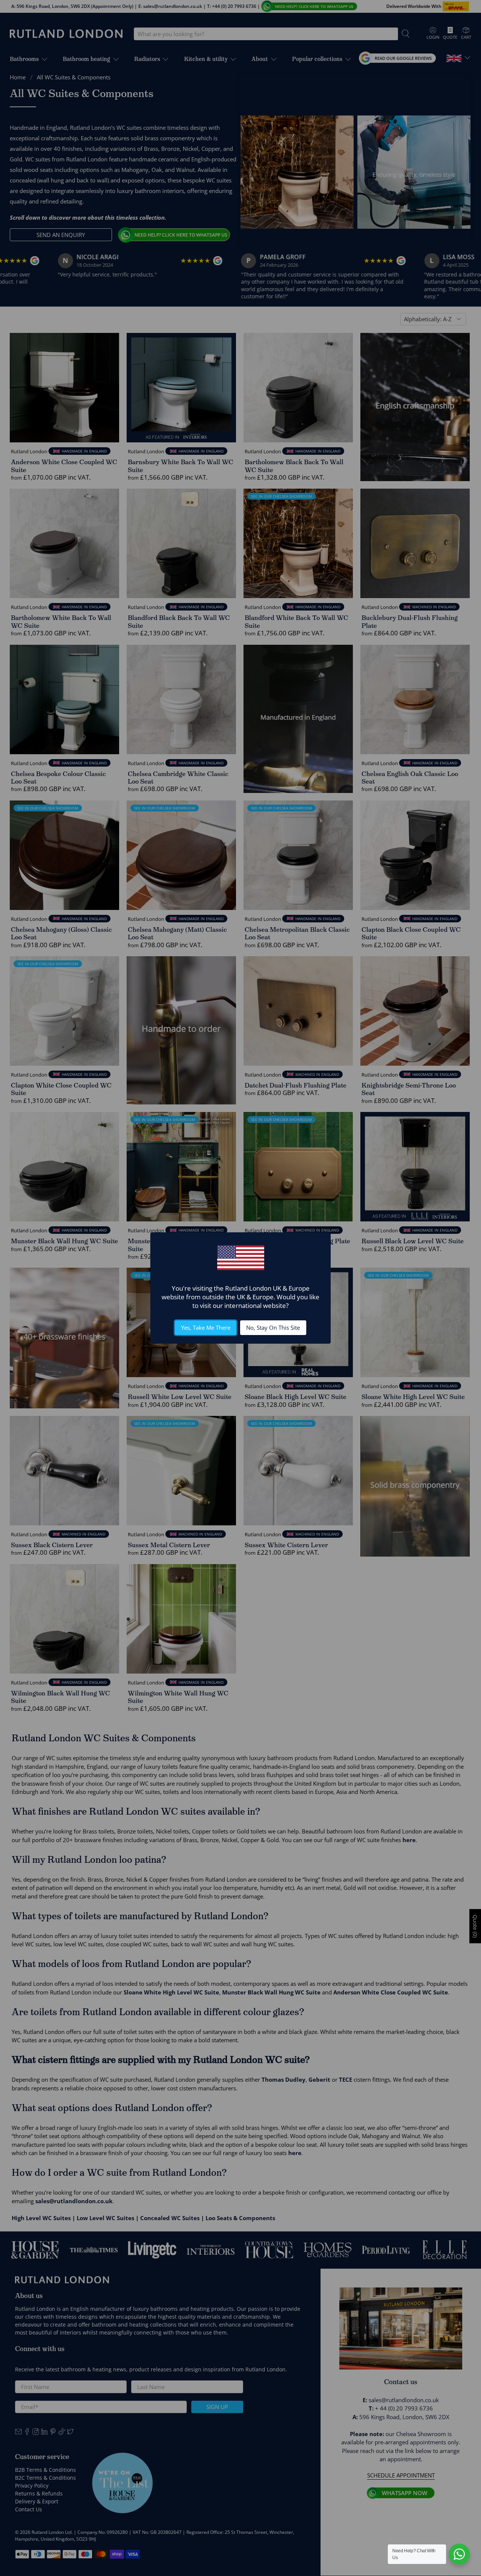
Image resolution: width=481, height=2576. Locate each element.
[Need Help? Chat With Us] (459, 2554)
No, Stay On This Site (273, 1327)
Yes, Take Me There (206, 1327)
